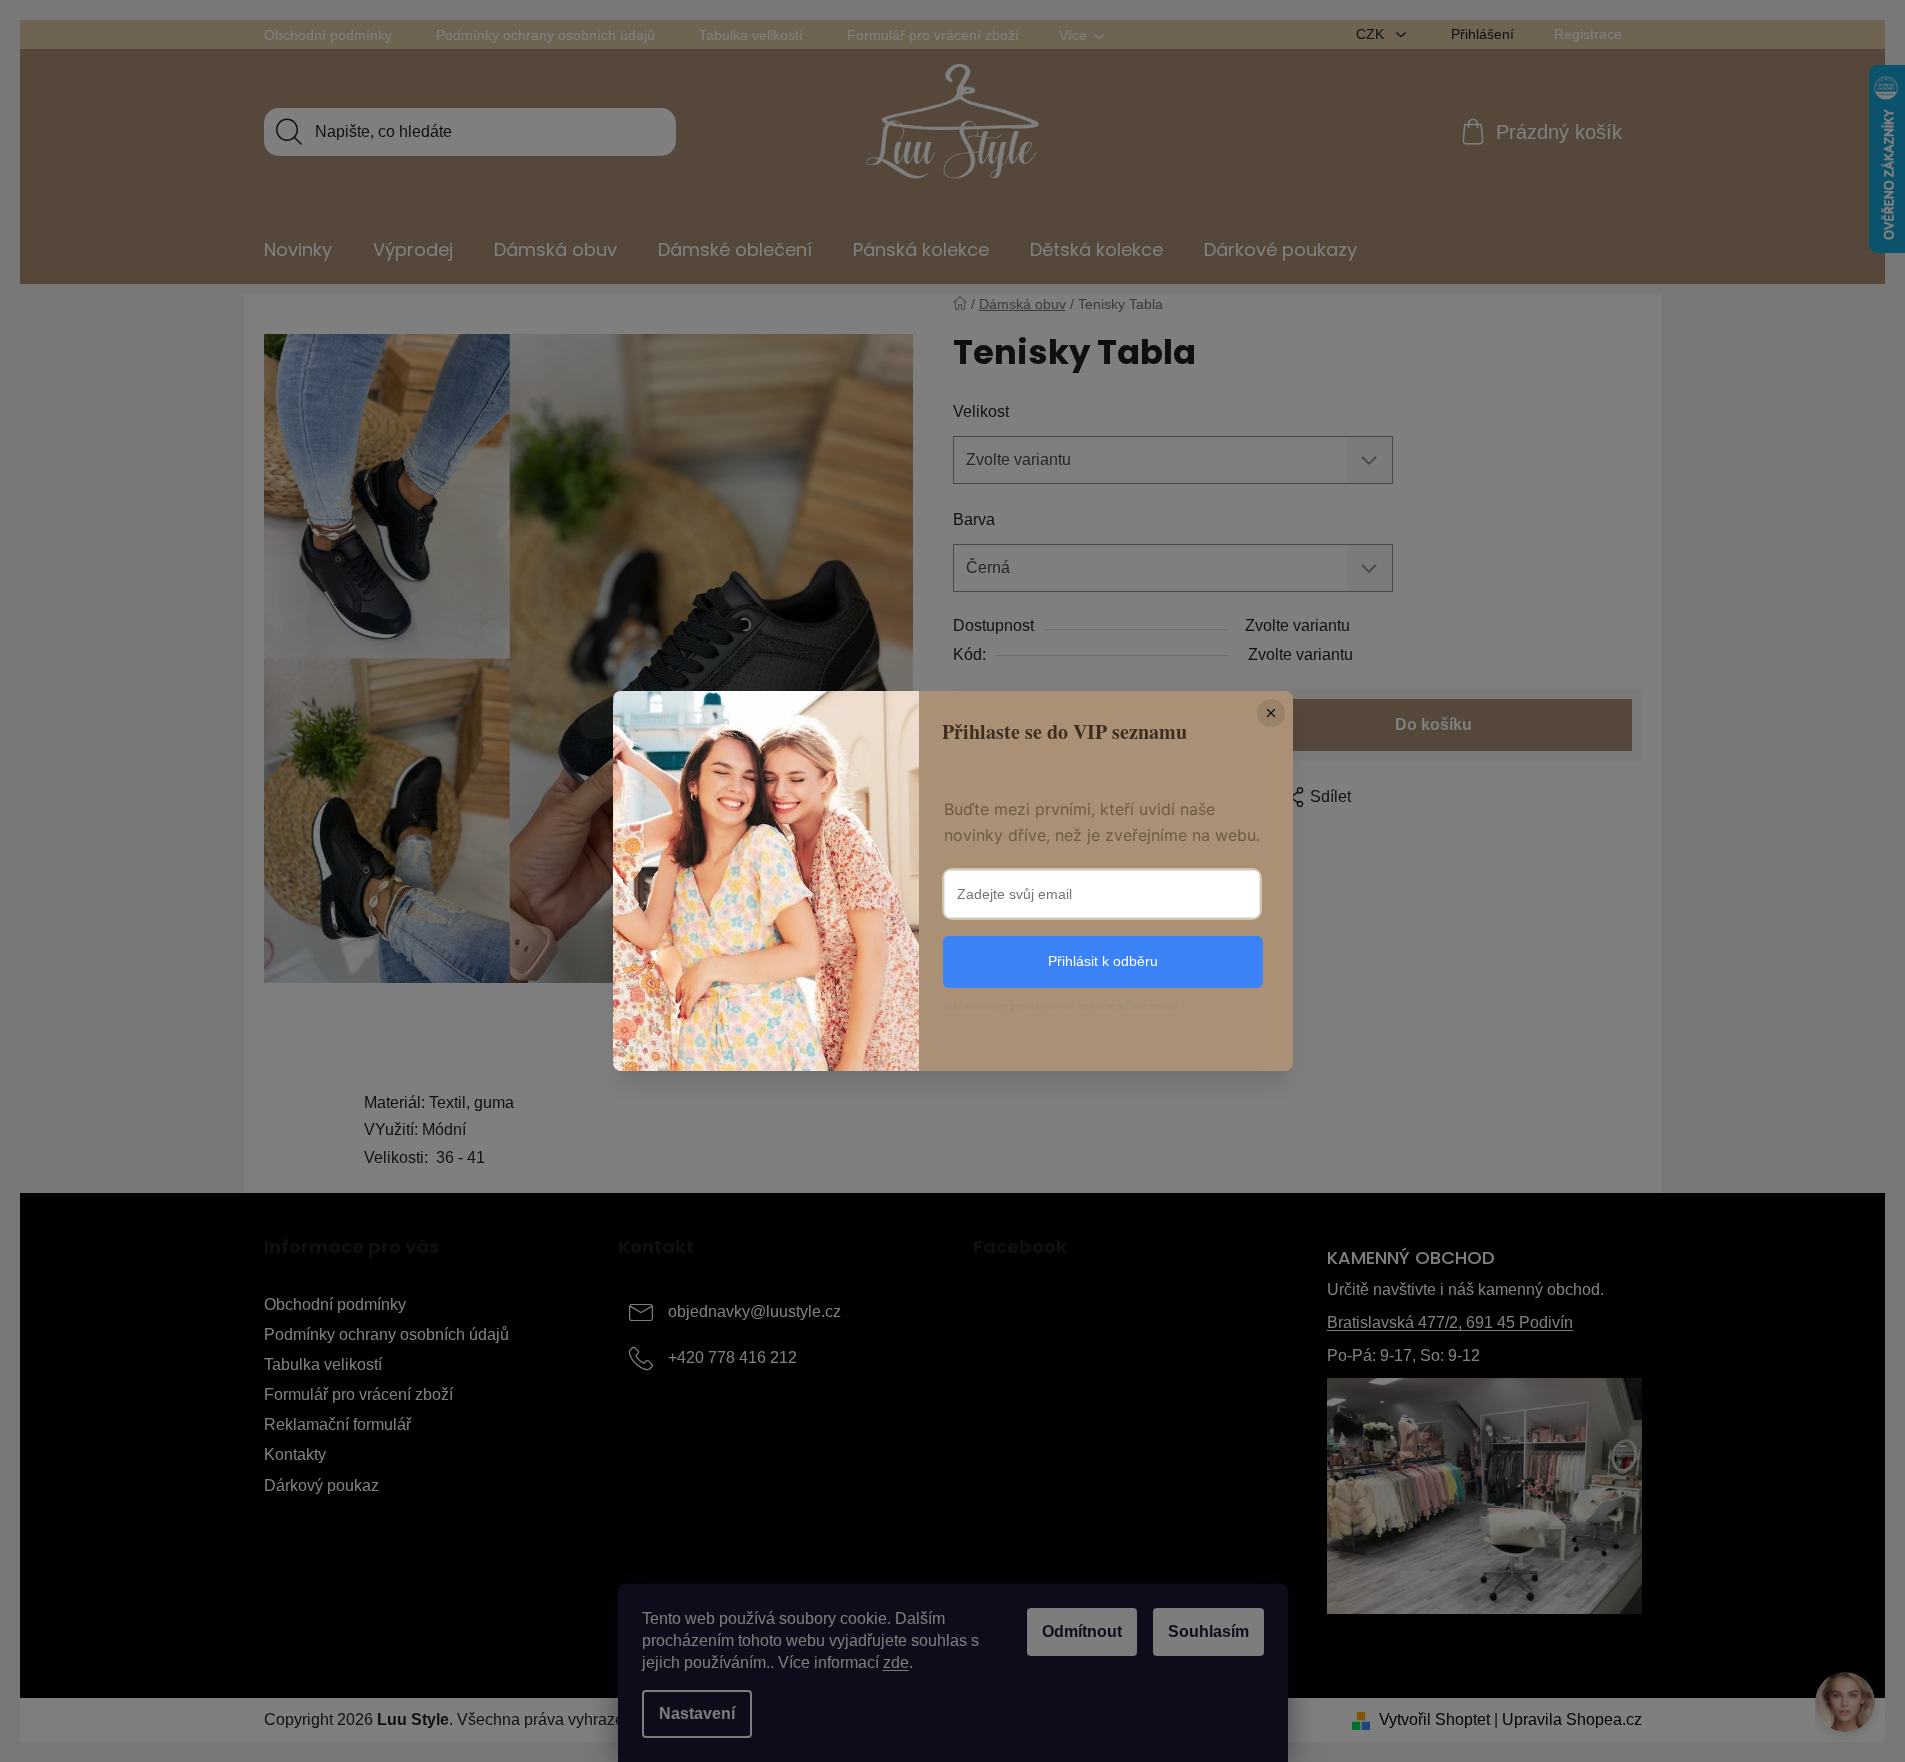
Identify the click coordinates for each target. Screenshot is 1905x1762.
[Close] (1271, 713)
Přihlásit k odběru (1103, 961)
